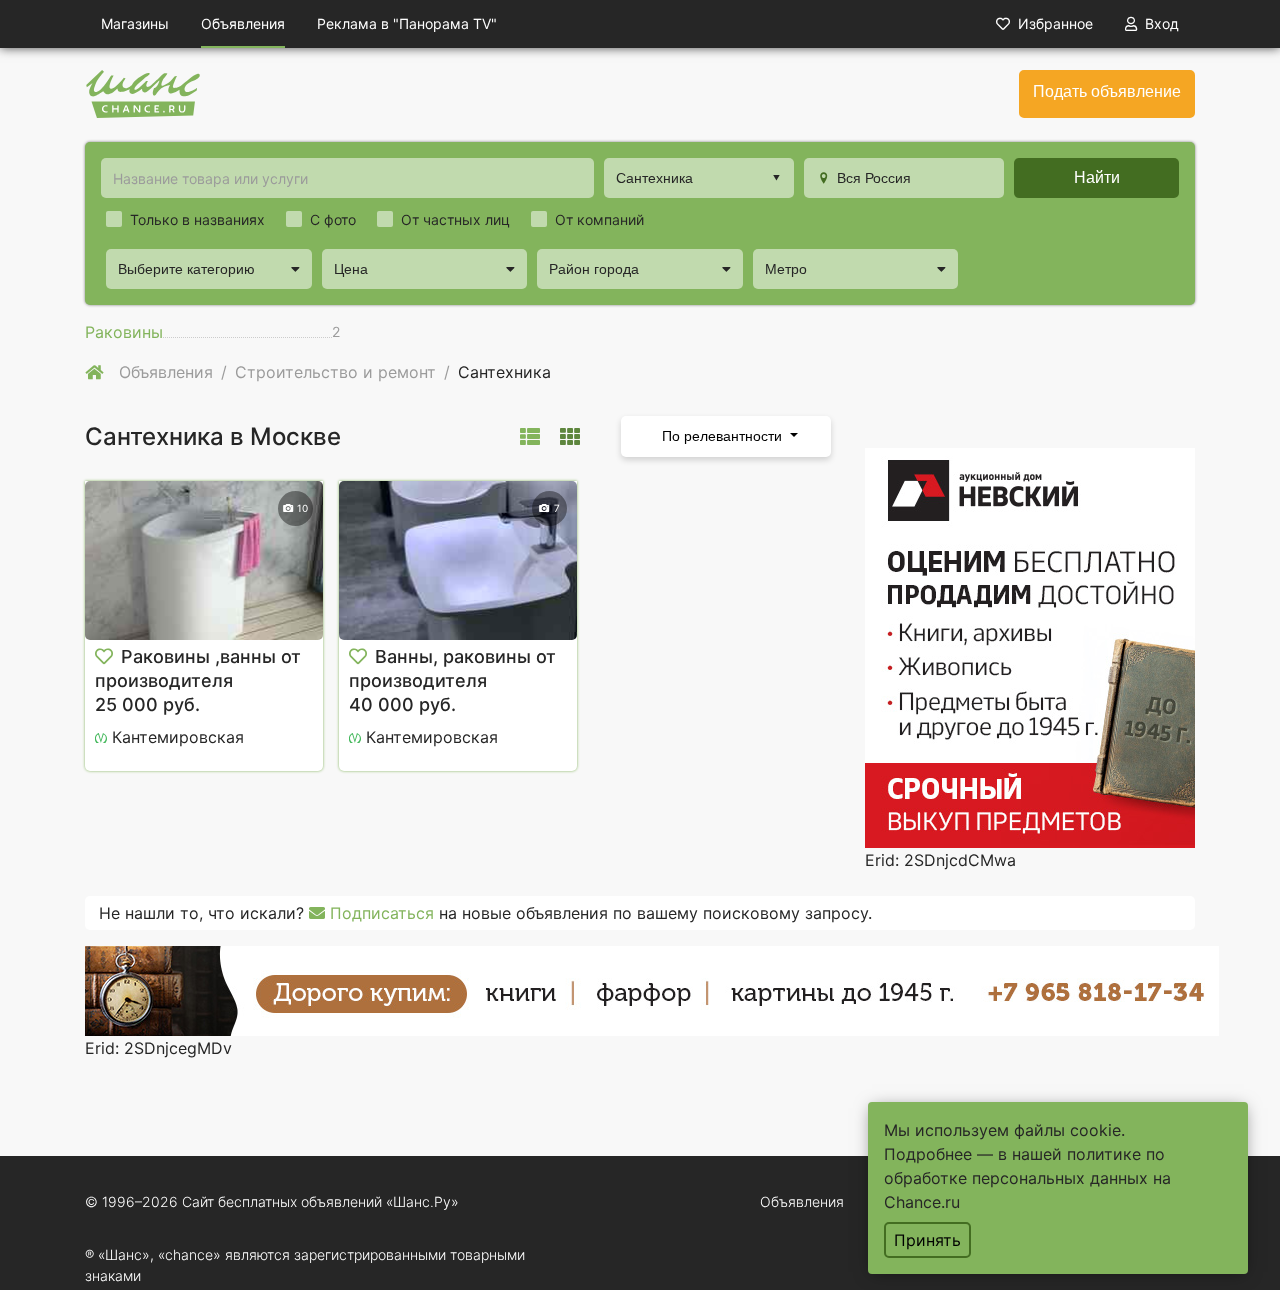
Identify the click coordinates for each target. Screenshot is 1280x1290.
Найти (1097, 177)
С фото (333, 219)
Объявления (243, 23)
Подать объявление (1107, 91)
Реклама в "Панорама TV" (407, 23)
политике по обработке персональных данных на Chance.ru (1027, 1178)
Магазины (135, 23)
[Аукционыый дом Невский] (1030, 646)
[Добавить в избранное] (104, 657)
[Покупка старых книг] (652, 989)
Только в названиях (197, 219)
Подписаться (379, 913)
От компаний (599, 219)
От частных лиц (455, 219)
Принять (927, 1240)
